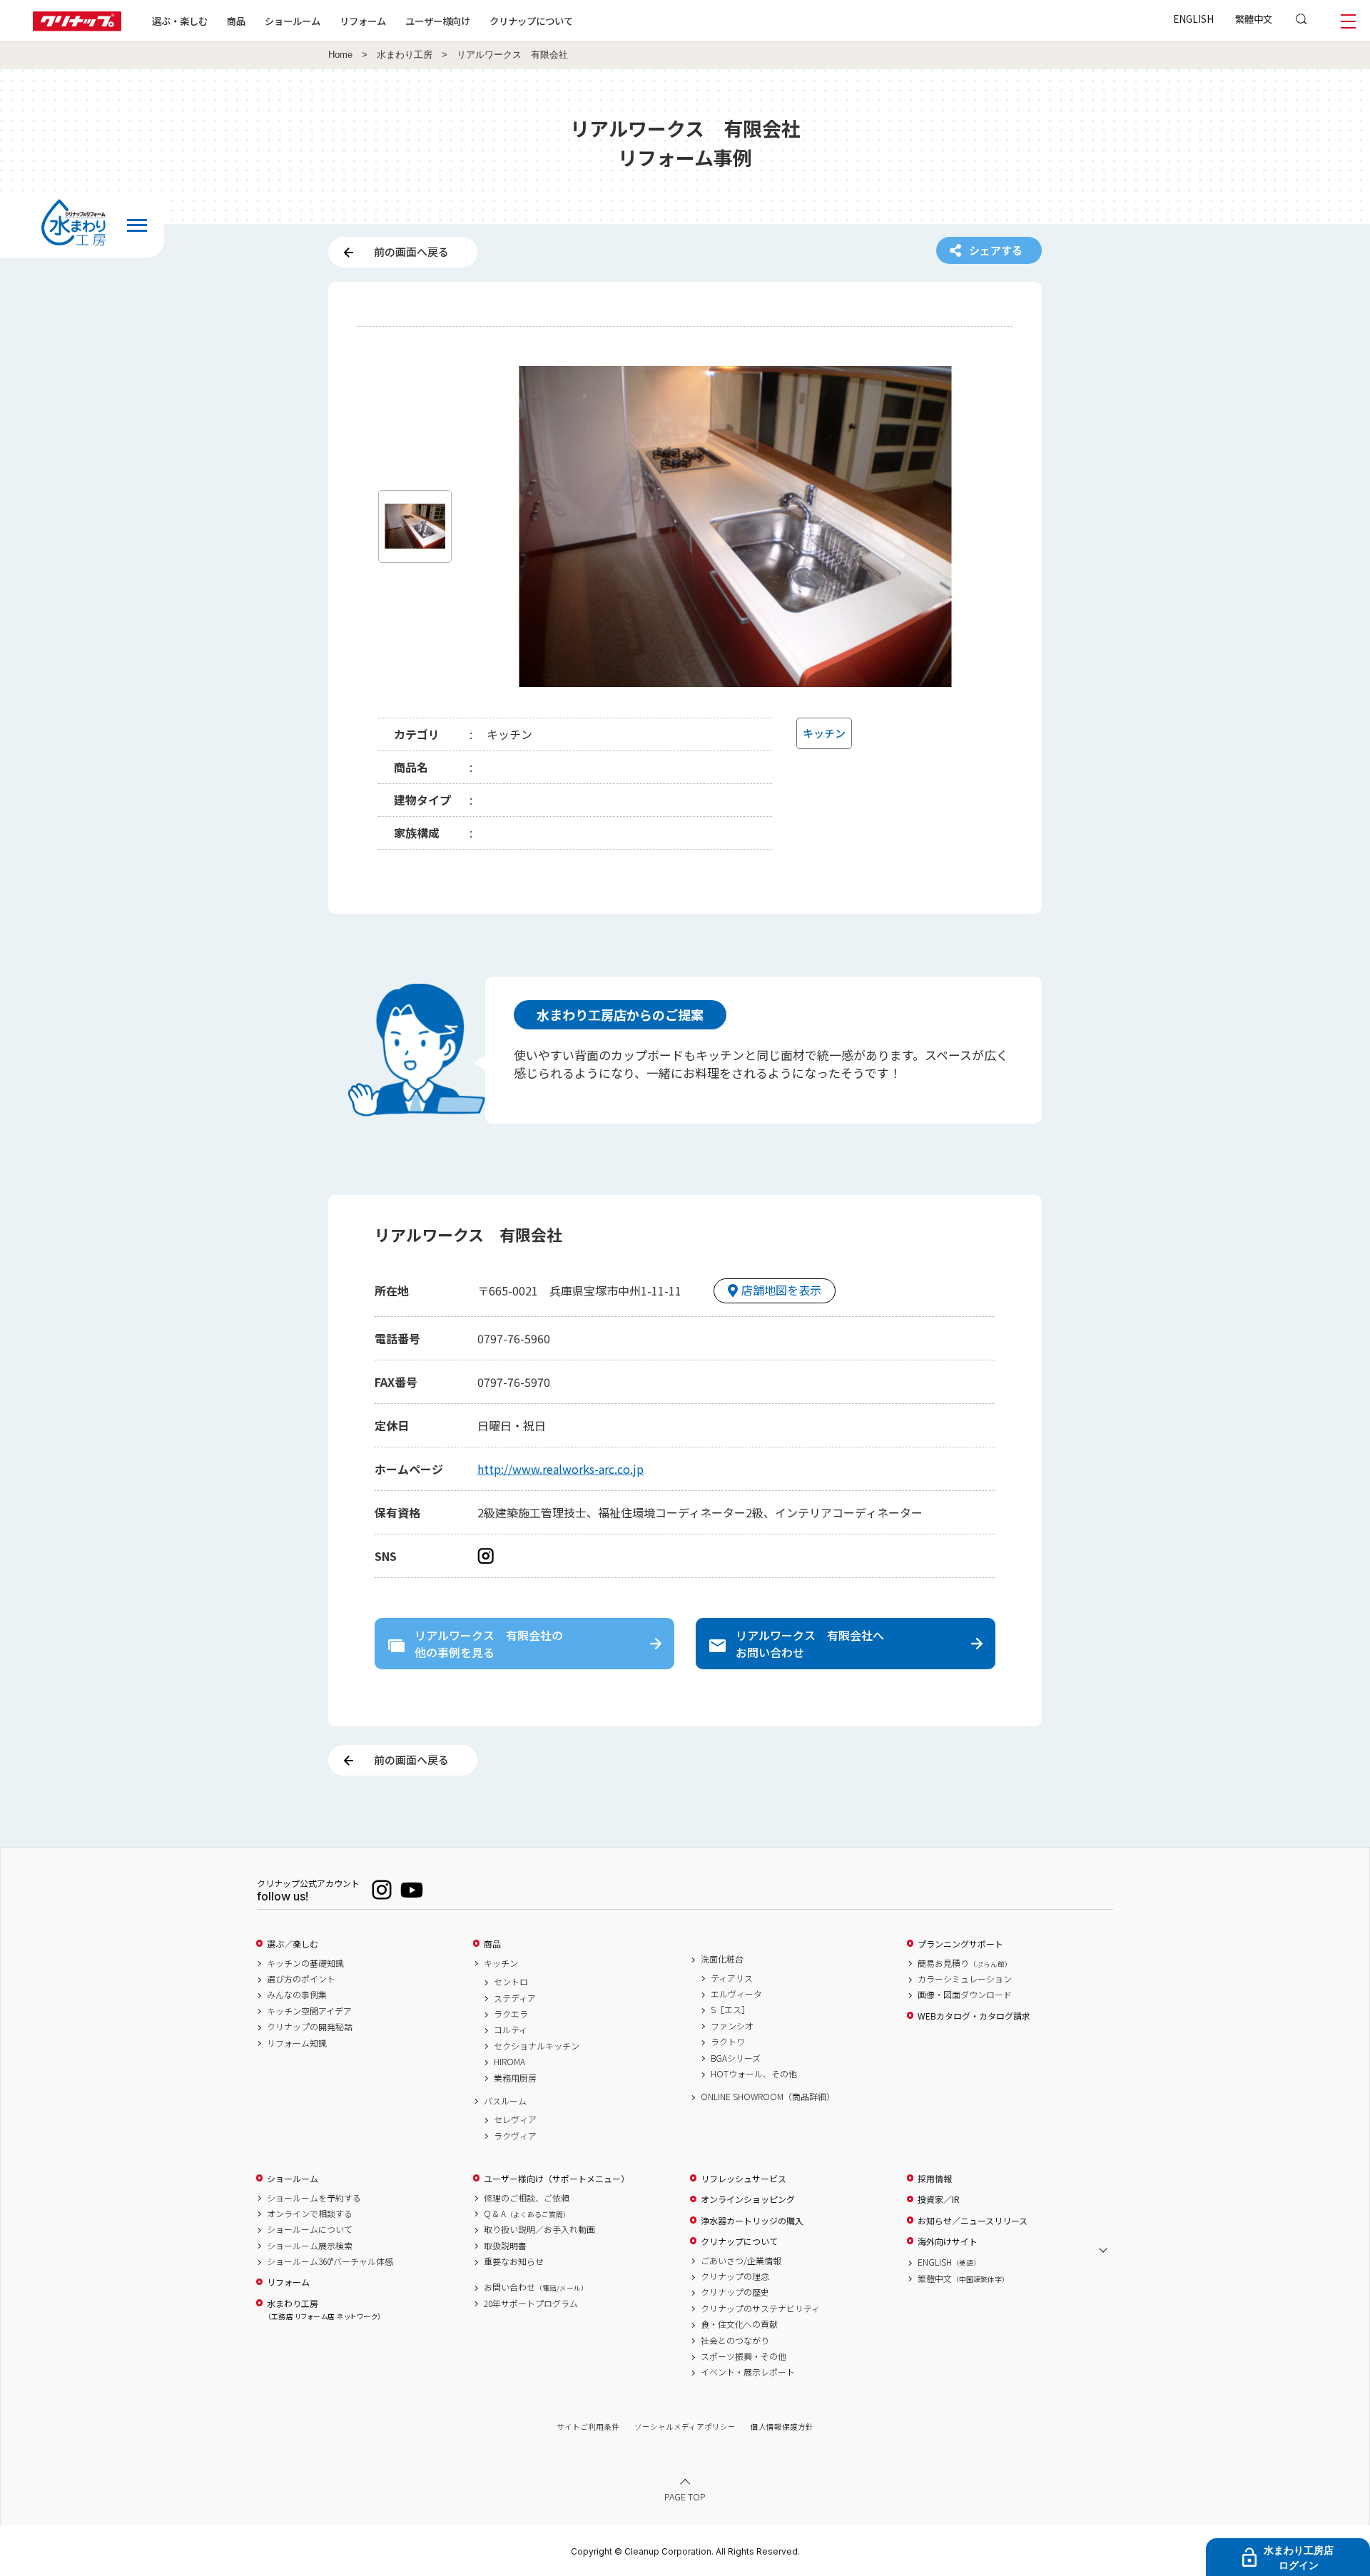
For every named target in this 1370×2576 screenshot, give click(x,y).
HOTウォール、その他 (754, 2074)
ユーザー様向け (438, 21)
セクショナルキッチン (537, 2046)
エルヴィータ (736, 1994)
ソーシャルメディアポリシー (685, 2427)
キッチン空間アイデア (309, 2011)
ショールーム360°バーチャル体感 (330, 2261)
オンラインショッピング (748, 2199)
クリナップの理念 (735, 2276)
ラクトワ (728, 2042)
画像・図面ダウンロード (965, 1995)
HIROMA (509, 2062)
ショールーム (293, 21)
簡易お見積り (965, 1963)
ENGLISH (1193, 19)
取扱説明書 (505, 2246)
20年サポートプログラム (531, 2303)
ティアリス (732, 1978)
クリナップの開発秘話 (310, 2027)
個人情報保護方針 (782, 2427)
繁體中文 (1254, 19)
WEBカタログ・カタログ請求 (974, 2016)
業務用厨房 (515, 2078)
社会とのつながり (735, 2341)
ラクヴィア (515, 2136)
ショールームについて (310, 2229)
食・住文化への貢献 (739, 2324)
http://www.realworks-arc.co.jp (560, 1469)
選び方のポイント (301, 1979)
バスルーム (505, 2101)
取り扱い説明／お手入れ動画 (539, 2229)
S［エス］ (730, 2010)
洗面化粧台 (722, 1959)
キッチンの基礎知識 (305, 1963)
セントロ (511, 1982)
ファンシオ (732, 2026)
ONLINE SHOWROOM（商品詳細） (768, 2097)
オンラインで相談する (310, 2214)
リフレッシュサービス (744, 2179)
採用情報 (935, 2179)
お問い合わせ (536, 2287)
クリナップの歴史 (735, 2292)
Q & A (527, 2214)
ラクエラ (511, 2014)
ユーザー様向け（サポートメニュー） (557, 2179)
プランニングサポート (960, 1944)
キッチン (501, 1963)
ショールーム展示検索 (310, 2246)
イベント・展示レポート (748, 2372)
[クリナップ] (77, 27)
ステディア (515, 1998)
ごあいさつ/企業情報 (741, 2261)
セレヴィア (515, 2119)
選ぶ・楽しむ (180, 21)
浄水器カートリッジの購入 (752, 2221)
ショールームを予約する (314, 2198)
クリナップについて (531, 21)
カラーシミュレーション (965, 1979)
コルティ (511, 2030)
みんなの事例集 (297, 1995)
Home (340, 55)
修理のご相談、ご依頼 (527, 2198)
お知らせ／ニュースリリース (973, 2221)
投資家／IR (939, 2199)
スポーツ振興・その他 (744, 2356)
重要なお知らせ (514, 2261)
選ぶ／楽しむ (293, 1944)
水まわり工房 (405, 55)
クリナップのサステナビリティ (760, 2308)
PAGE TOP (685, 2496)
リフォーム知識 (297, 2043)
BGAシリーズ (736, 2058)
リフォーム (363, 21)
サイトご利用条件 (588, 2427)
